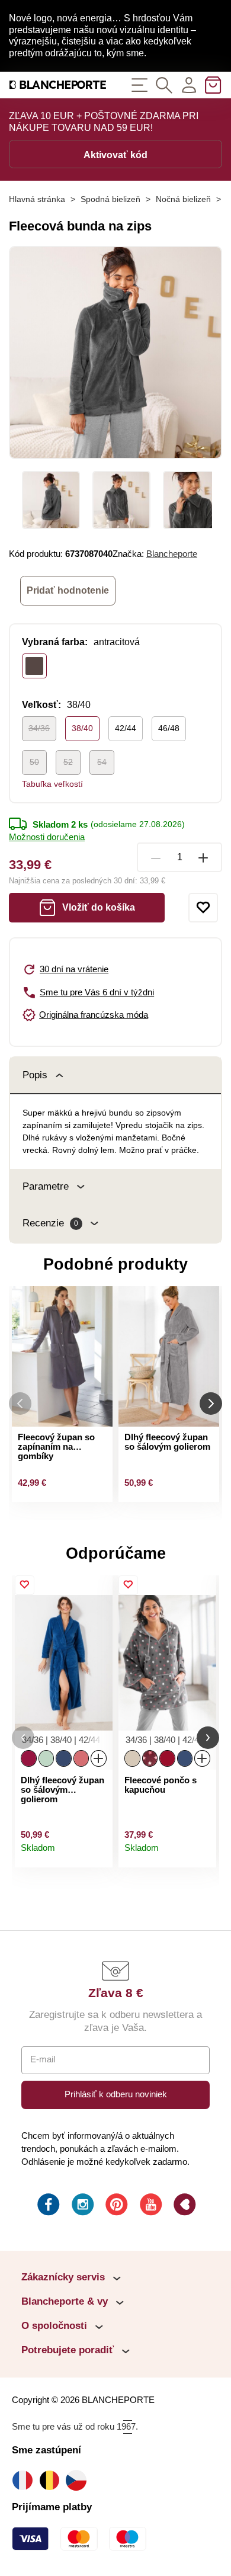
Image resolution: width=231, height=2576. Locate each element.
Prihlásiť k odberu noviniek (116, 2094)
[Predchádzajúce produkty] (20, 1403)
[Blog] (184, 2206)
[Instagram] (82, 2206)
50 (34, 762)
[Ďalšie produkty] (211, 1403)
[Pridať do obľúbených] (203, 908)
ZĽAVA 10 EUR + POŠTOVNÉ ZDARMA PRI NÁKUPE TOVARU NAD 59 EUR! (104, 122)
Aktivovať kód (115, 155)
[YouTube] (150, 2206)
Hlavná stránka (37, 199)
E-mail (43, 2059)
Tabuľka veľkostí (52, 784)
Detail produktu (98, 1854)
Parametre (46, 1186)
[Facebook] (47, 2206)
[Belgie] (52, 2480)
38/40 (82, 728)
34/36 (39, 728)
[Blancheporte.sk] (58, 85)
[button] (23, 1738)
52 (68, 762)
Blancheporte (172, 554)
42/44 (126, 728)
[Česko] (79, 2480)
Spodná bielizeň (110, 199)
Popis (35, 1075)
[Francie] (25, 2480)
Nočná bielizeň (183, 199)
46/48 (169, 728)
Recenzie (50, 1223)
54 (102, 762)
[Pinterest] (115, 2206)
